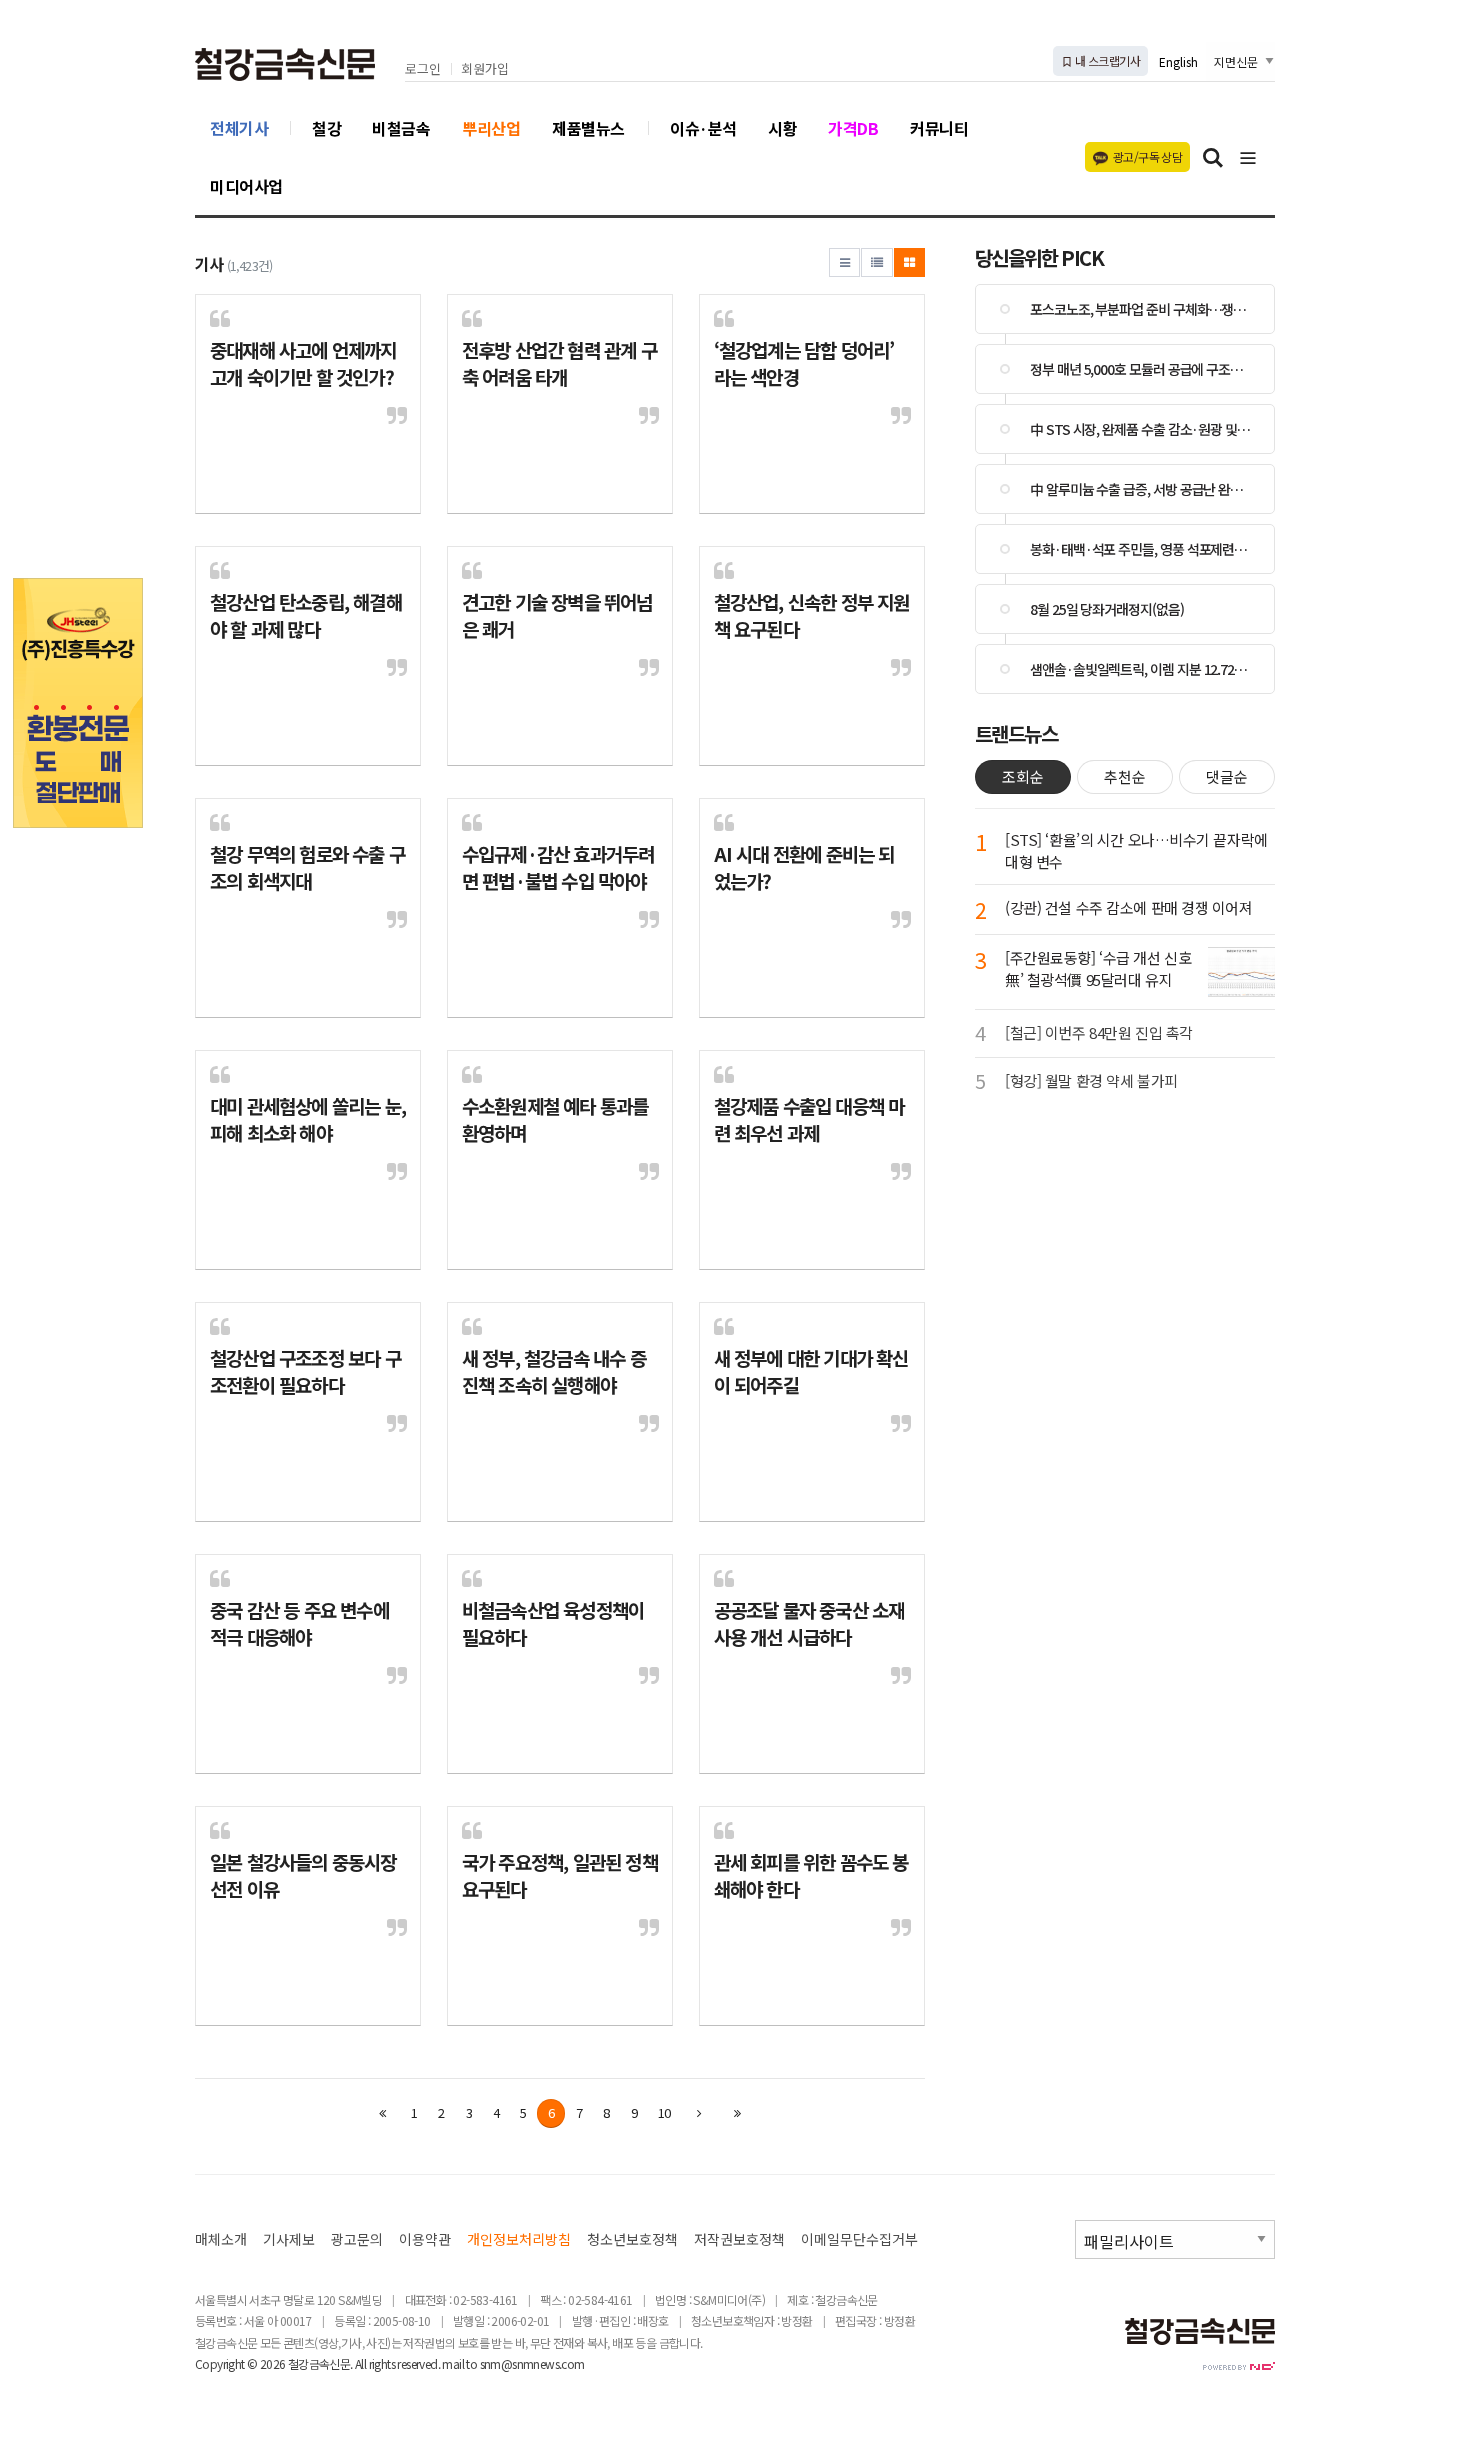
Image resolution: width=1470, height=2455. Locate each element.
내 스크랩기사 (1106, 60)
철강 (326, 128)
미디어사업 (246, 186)
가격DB (853, 128)
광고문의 (357, 2239)
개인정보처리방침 (519, 2239)
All (360, 2363)
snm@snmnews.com (532, 2363)
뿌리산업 (491, 128)
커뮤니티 (939, 128)
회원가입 (485, 69)
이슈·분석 (703, 128)
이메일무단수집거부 (859, 2239)
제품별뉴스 (588, 128)
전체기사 (239, 128)
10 (664, 2112)
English (1178, 61)
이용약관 (425, 2239)
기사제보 (289, 2239)
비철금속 (401, 128)
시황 (782, 128)
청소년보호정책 (632, 2239)
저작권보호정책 (739, 2239)
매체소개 (221, 2239)
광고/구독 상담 (1147, 156)
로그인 (423, 69)
